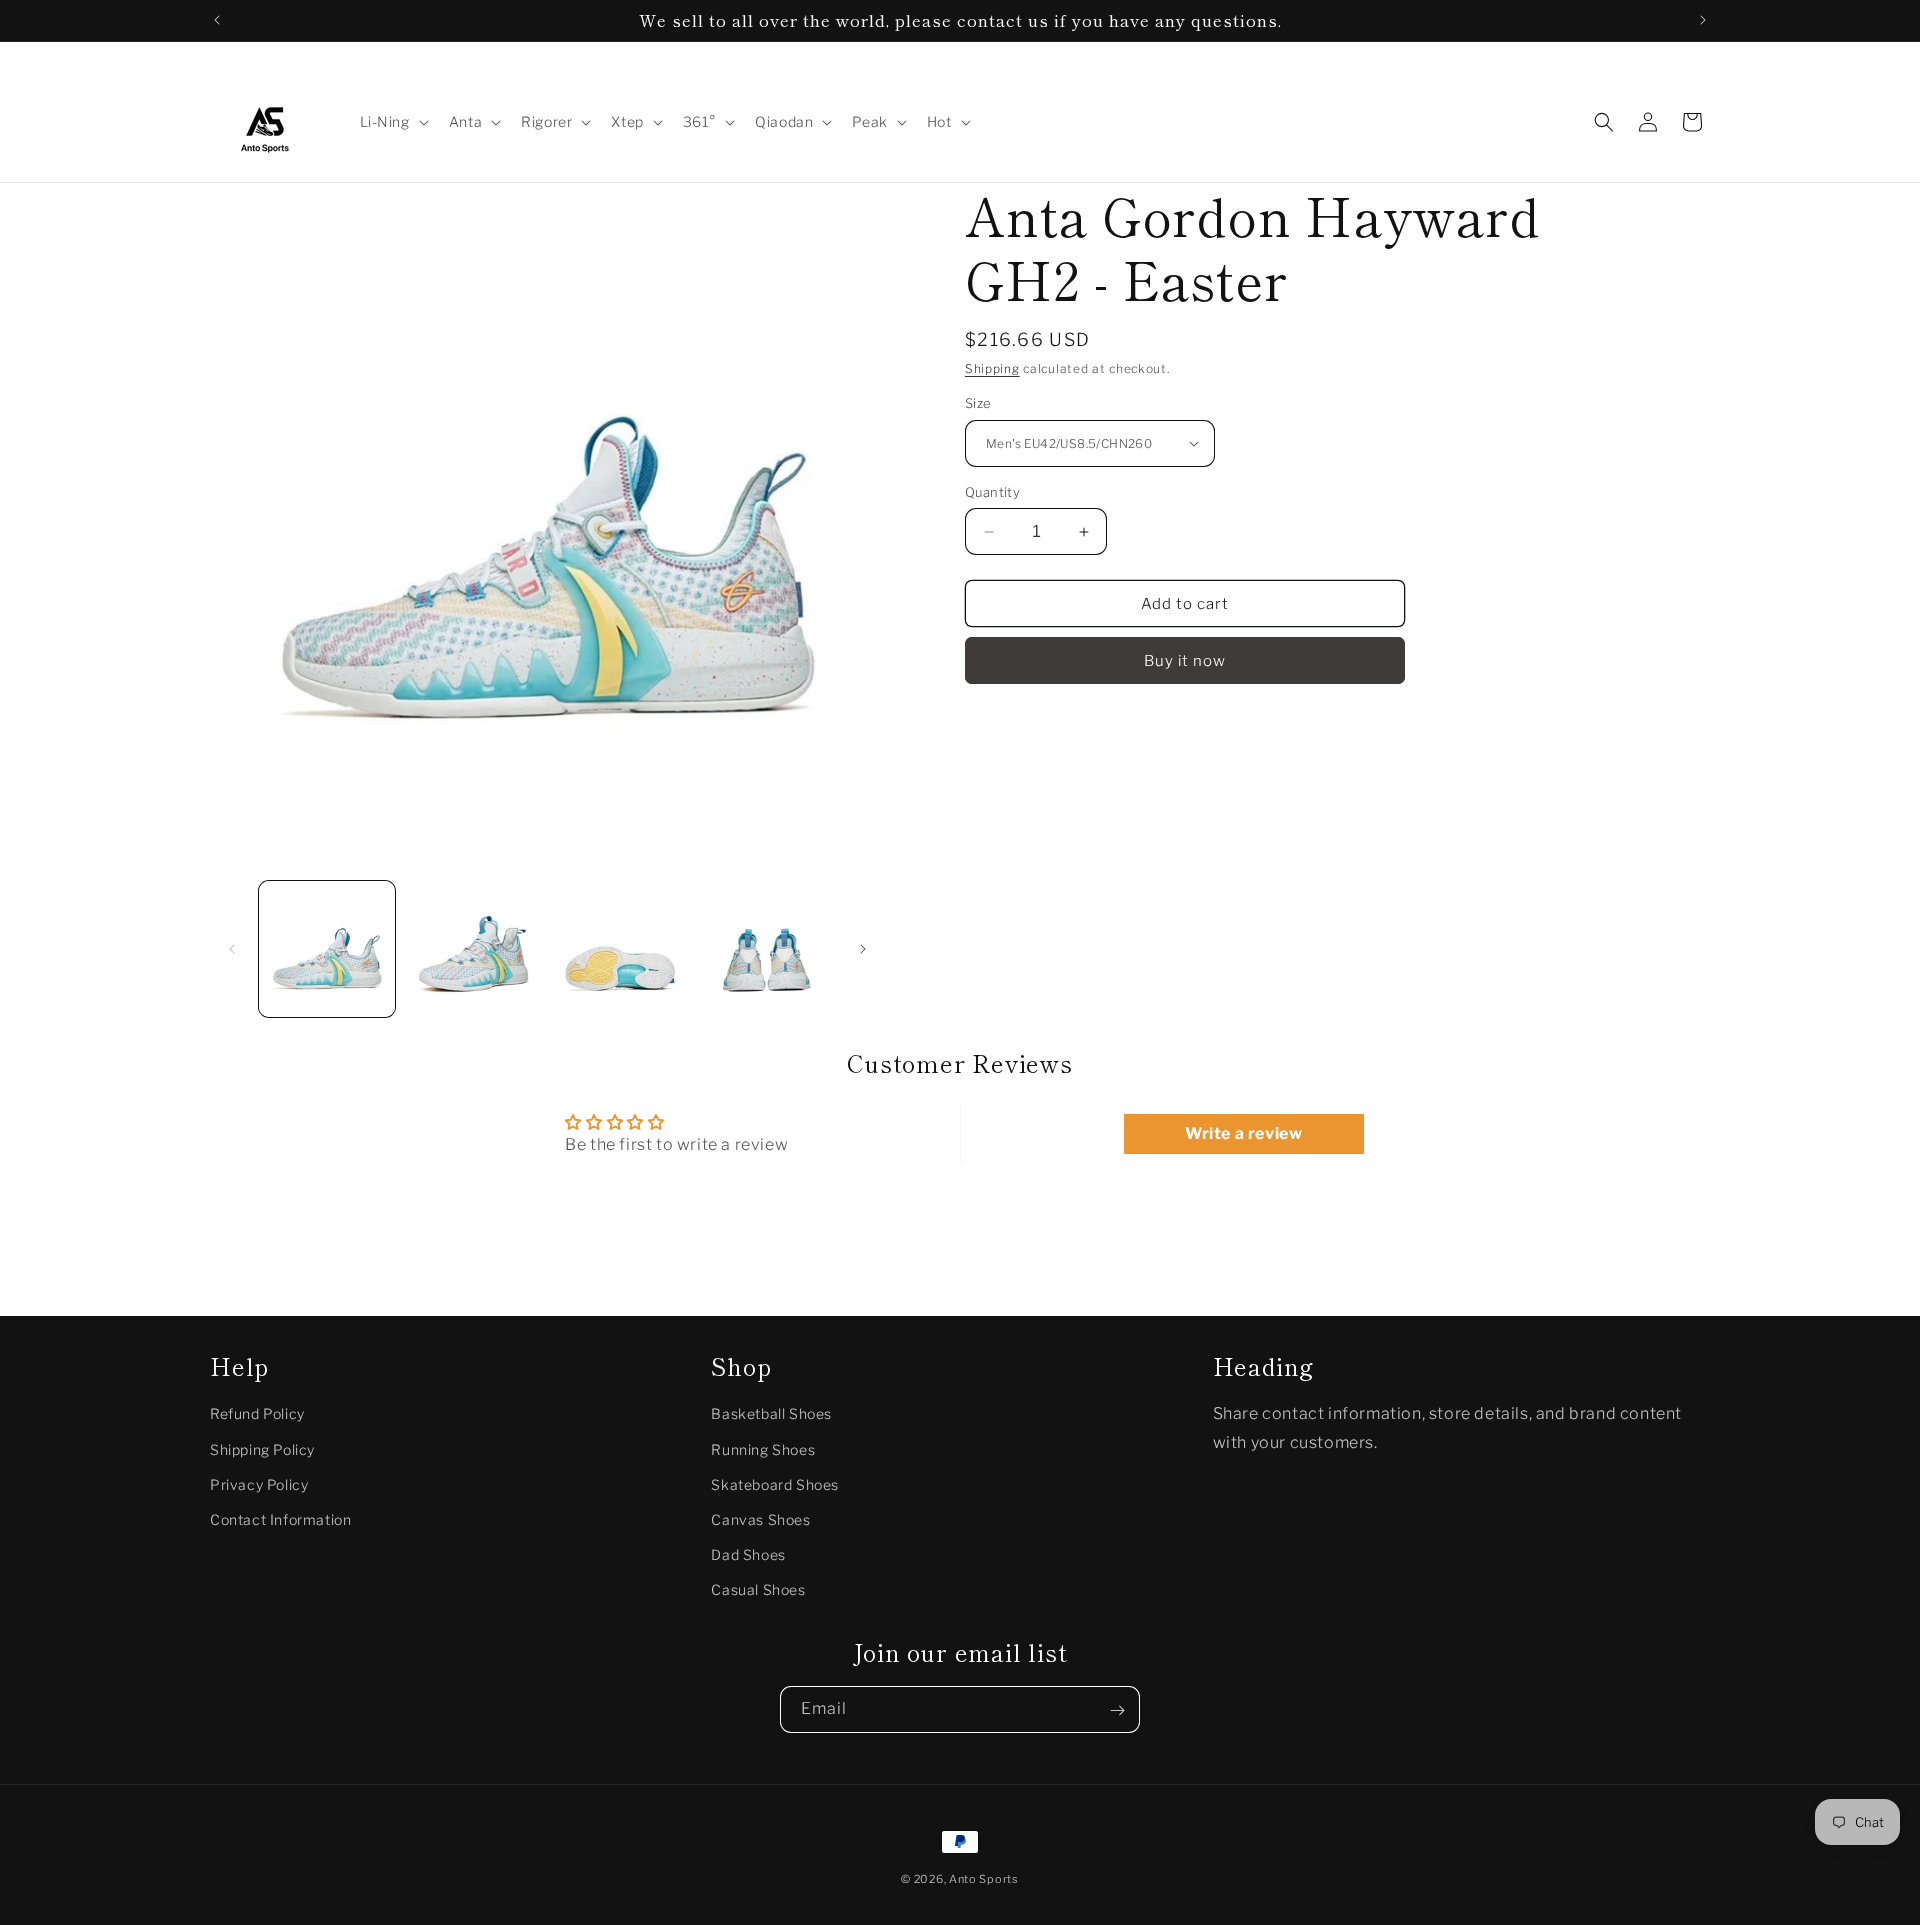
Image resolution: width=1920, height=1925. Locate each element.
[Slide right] (863, 949)
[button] (392, 122)
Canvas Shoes (760, 1519)
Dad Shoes (748, 1554)
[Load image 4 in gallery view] (766, 949)
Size (978, 403)
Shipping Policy (262, 1449)
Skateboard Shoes (775, 1484)
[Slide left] (232, 949)
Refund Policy (257, 1414)
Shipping (992, 368)
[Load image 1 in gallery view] (327, 949)
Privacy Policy (259, 1484)
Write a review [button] (1243, 1133)
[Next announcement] (1703, 20)
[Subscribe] (1117, 1710)
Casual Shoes (758, 1590)
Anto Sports (984, 1879)
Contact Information (280, 1519)
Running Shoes (763, 1449)
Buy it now (1185, 661)
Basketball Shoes (771, 1414)
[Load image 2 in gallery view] (473, 949)
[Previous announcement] (217, 20)
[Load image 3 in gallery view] (620, 949)
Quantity (992, 492)
